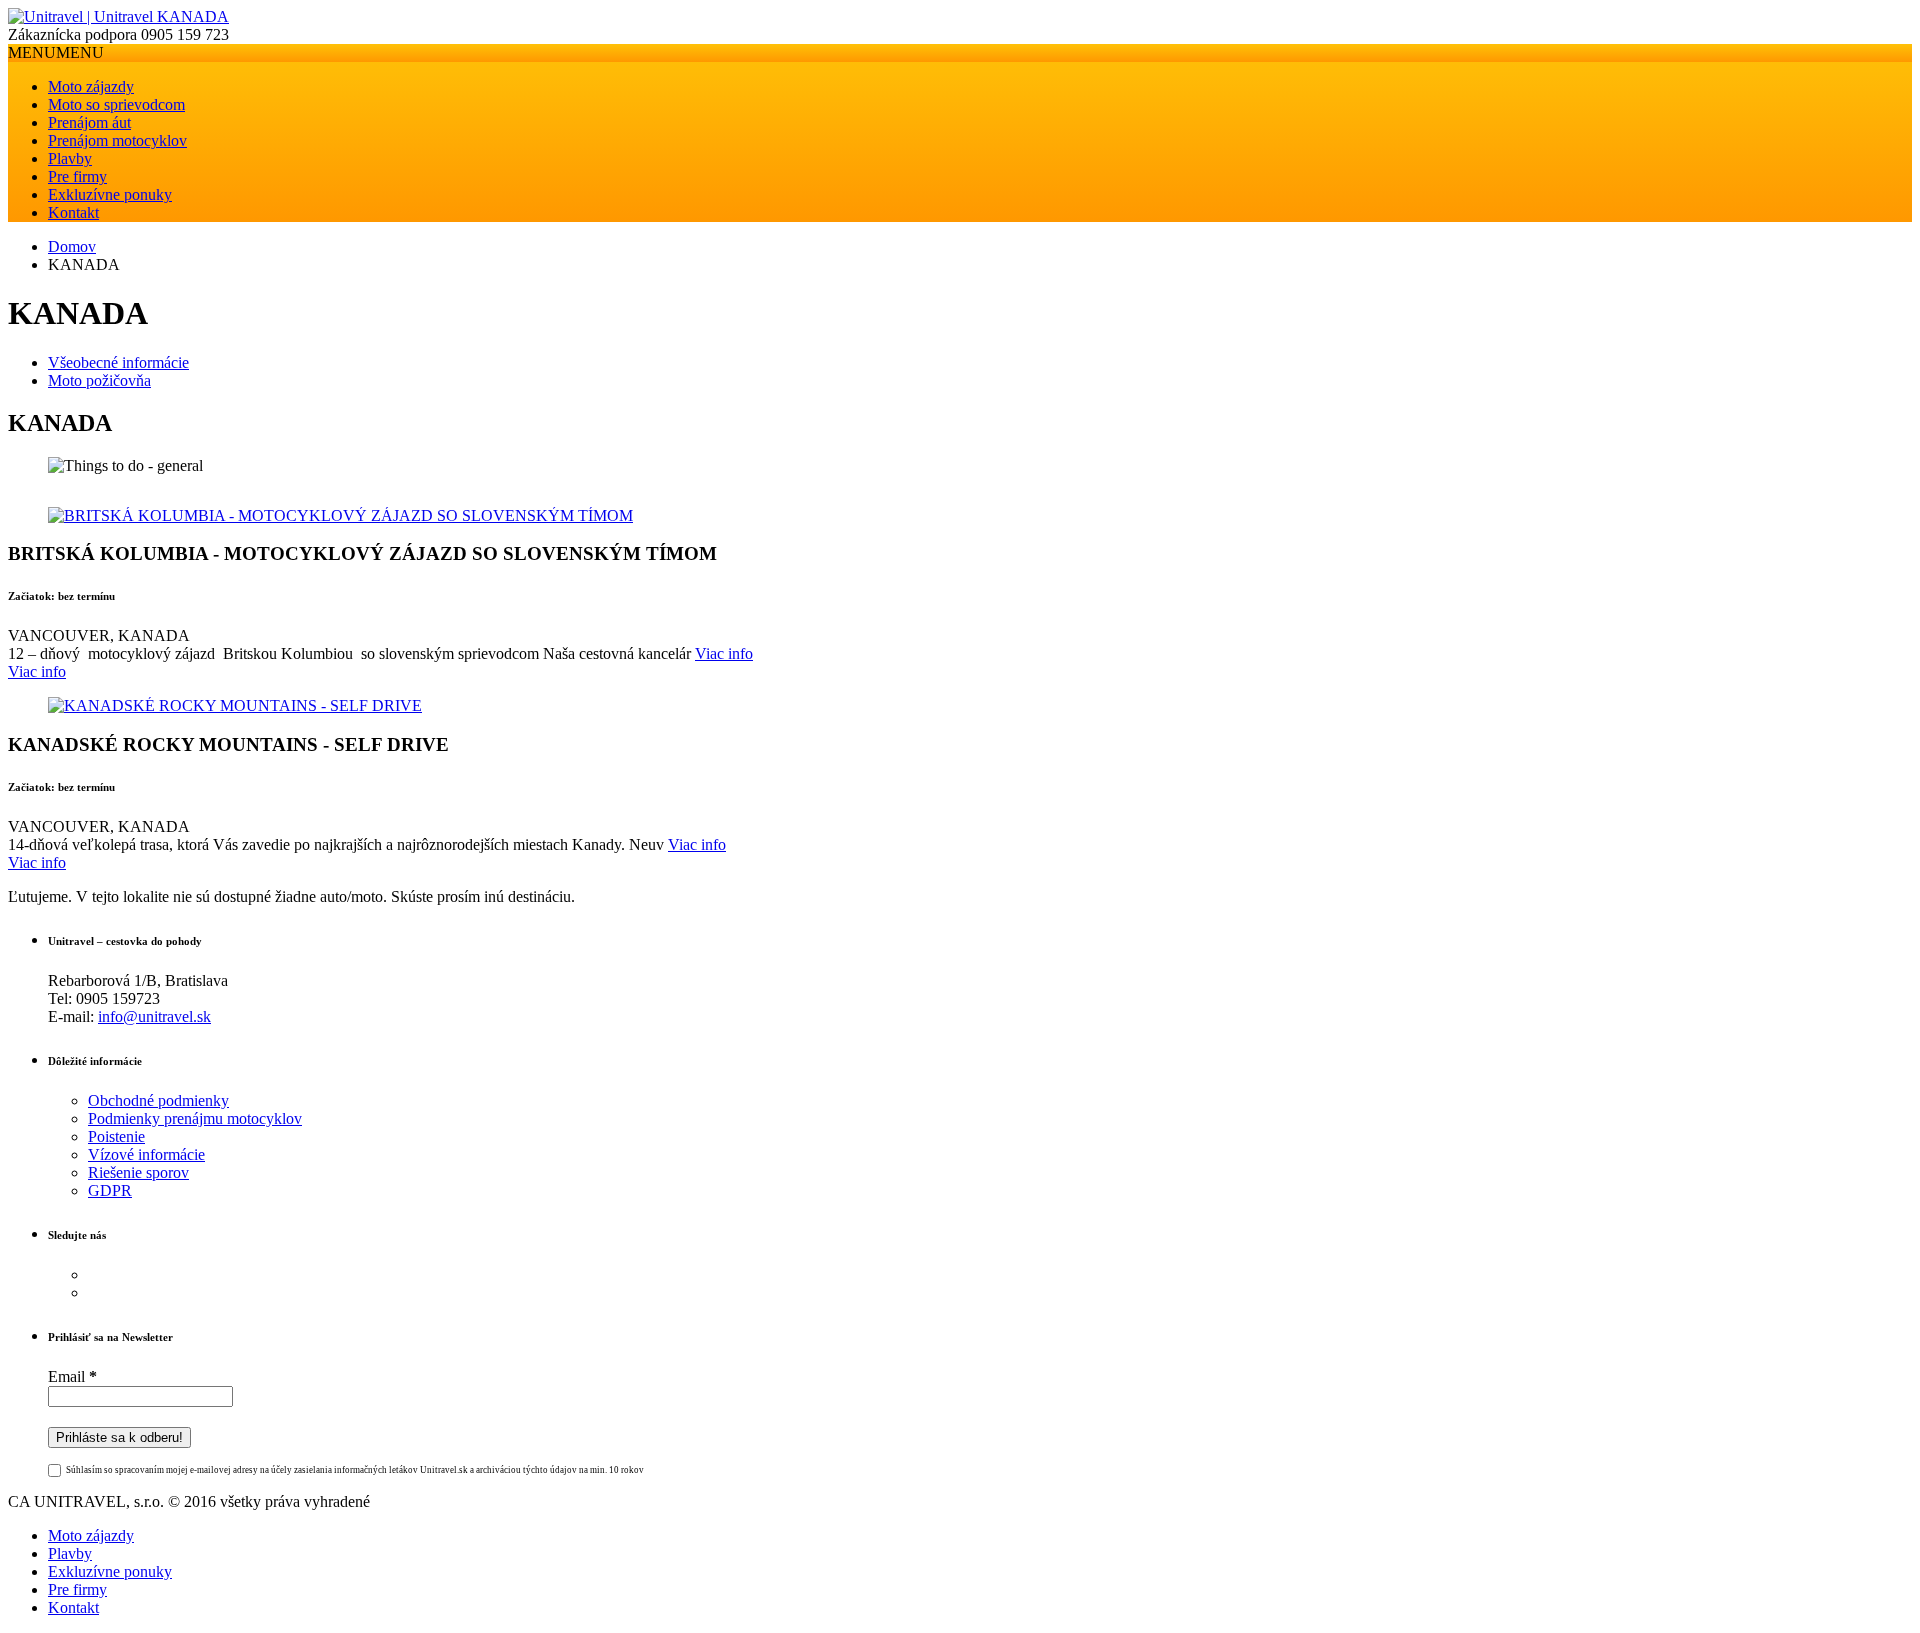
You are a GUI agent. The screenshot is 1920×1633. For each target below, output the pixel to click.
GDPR (110, 1190)
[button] (56, 52)
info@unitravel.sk (154, 1016)
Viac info (724, 653)
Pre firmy (77, 176)
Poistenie (116, 1136)
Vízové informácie (146, 1154)
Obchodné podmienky (158, 1100)
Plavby (70, 158)
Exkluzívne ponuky (110, 194)
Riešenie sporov (138, 1172)
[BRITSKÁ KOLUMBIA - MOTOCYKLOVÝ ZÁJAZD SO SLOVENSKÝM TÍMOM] (340, 515)
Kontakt (73, 212)
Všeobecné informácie (118, 362)
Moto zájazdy (91, 86)
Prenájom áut (89, 122)
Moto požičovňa (99, 380)
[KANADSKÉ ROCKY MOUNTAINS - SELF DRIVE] (235, 705)
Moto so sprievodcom (116, 104)
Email (72, 1376)
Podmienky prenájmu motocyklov (195, 1118)
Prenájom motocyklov (117, 140)
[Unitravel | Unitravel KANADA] (118, 16)
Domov (72, 246)
